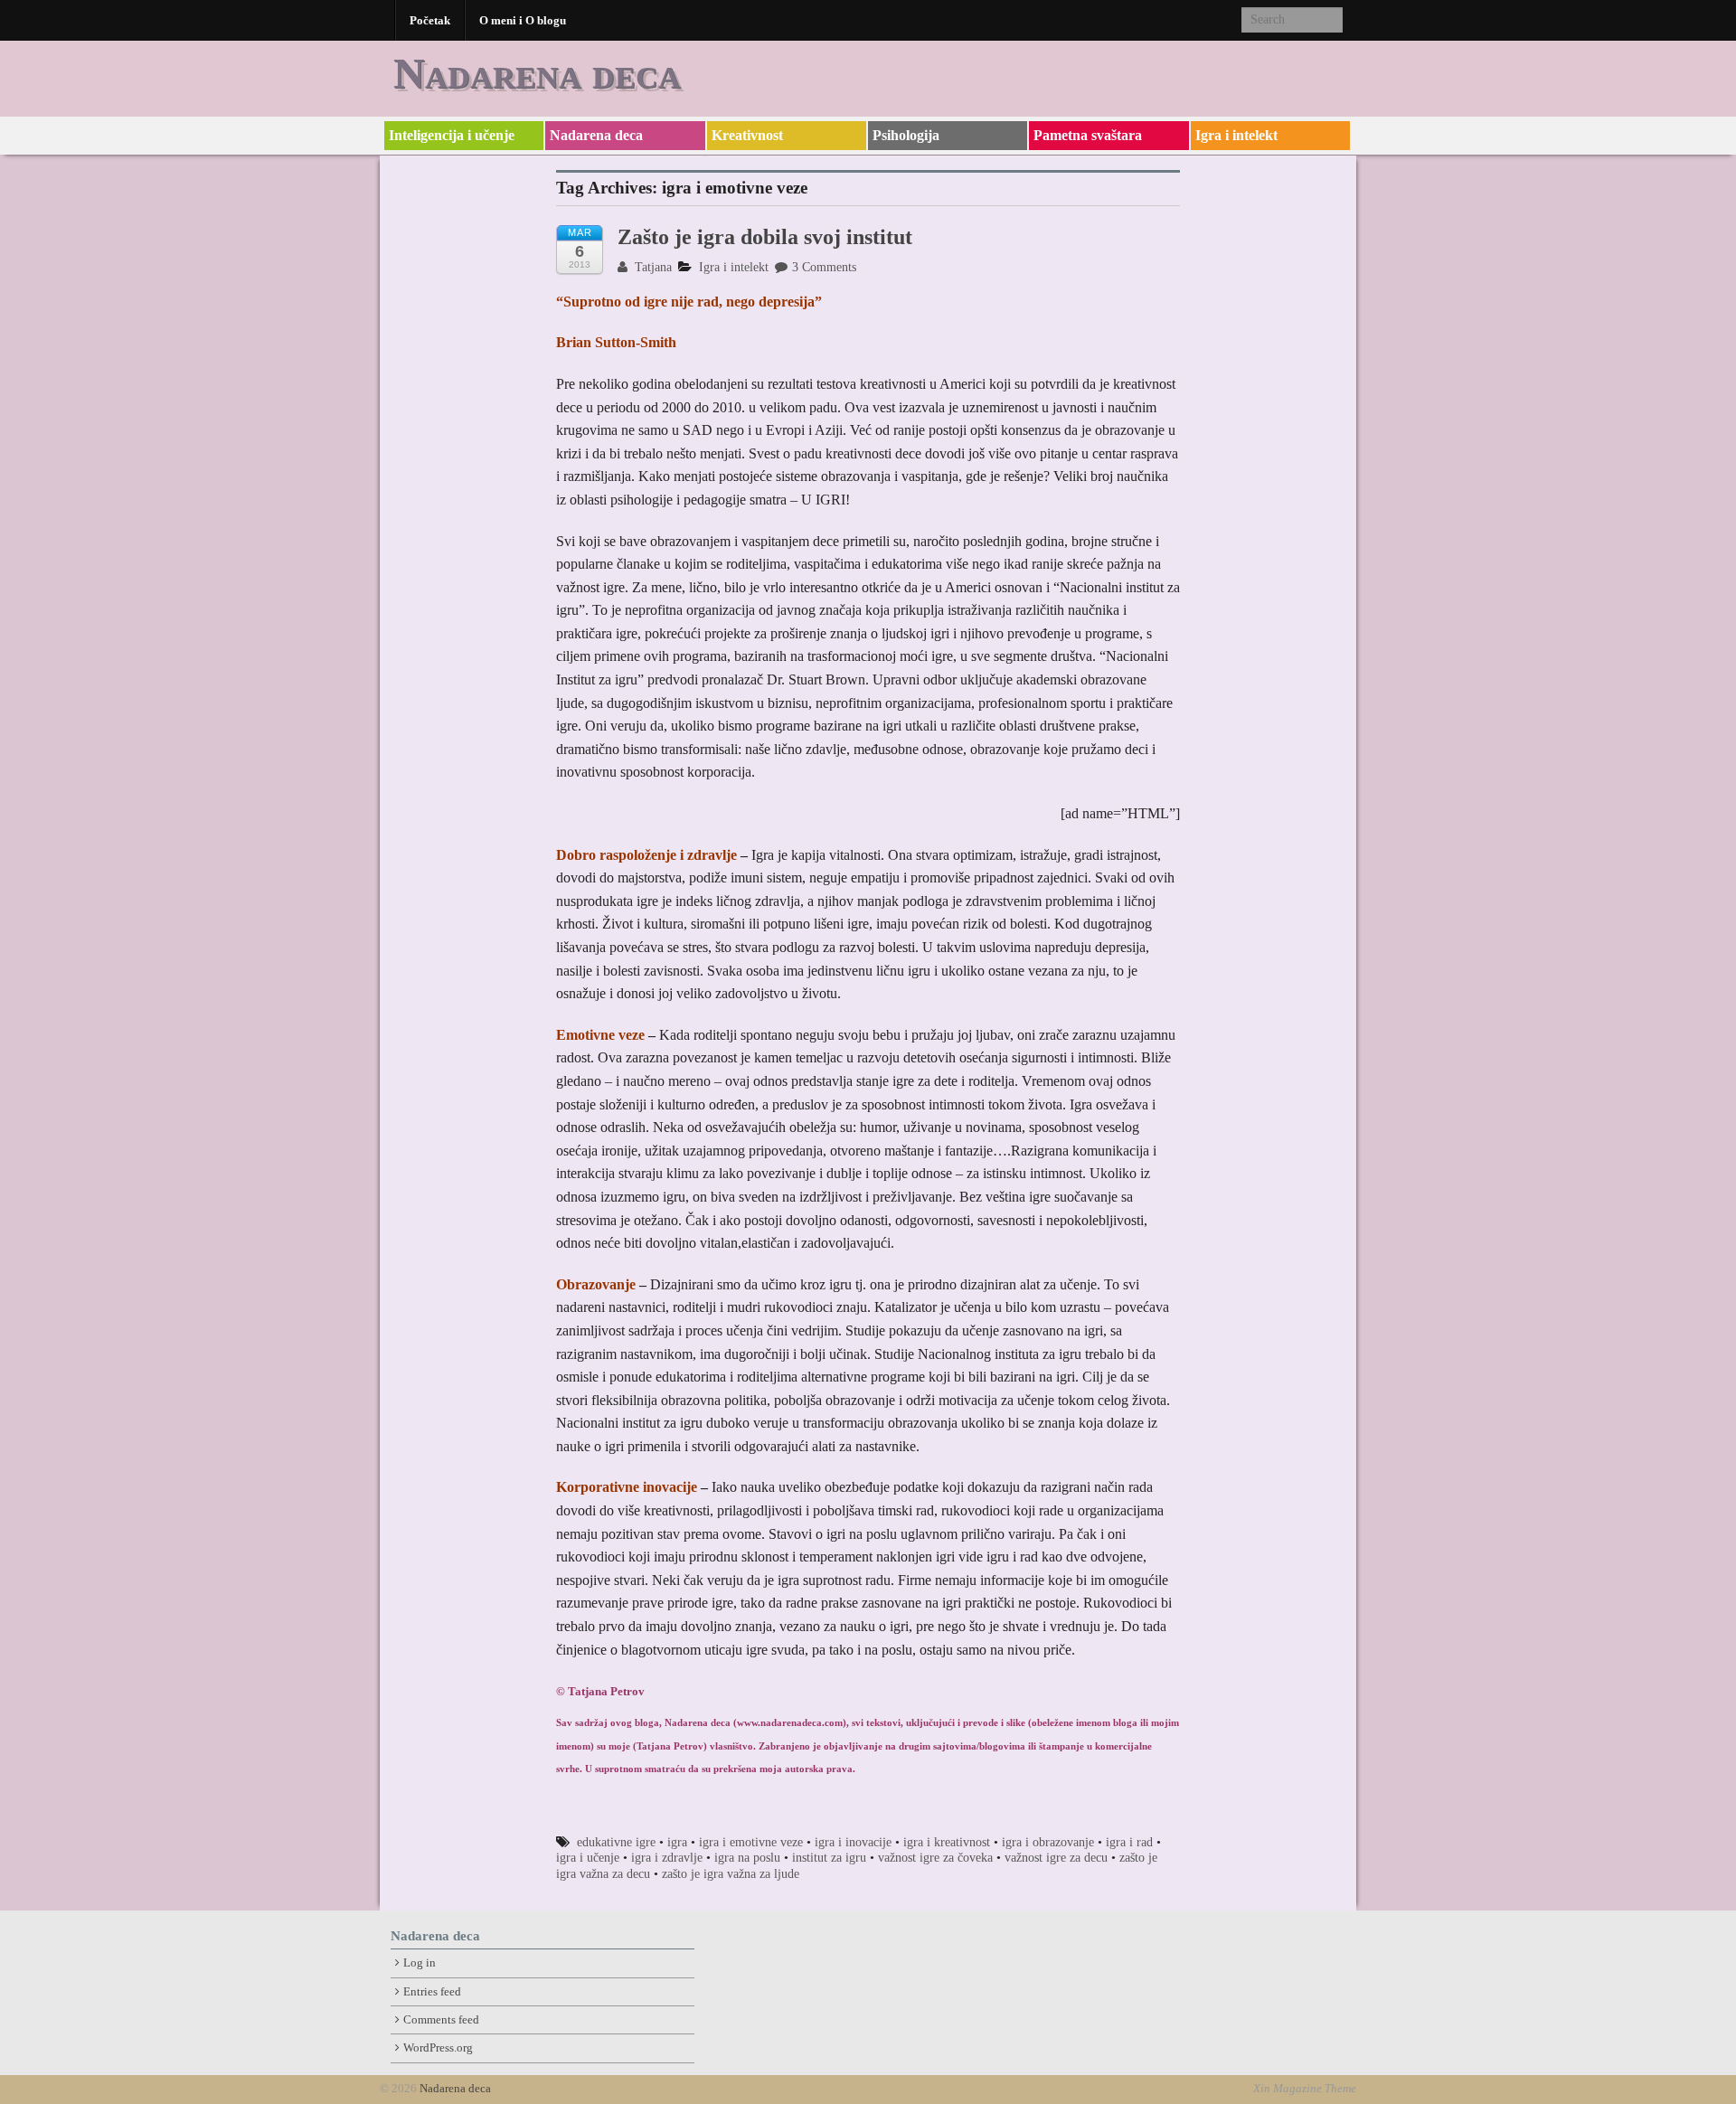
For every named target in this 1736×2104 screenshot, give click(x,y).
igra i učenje (588, 1858)
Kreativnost (747, 135)
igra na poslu (747, 1858)
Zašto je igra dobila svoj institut (765, 237)
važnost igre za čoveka (935, 1858)
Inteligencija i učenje (452, 135)
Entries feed (432, 1992)
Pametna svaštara (1088, 135)
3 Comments (824, 267)
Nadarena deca (537, 73)
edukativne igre (616, 1842)
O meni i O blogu (523, 20)
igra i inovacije (853, 1842)
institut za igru (829, 1858)
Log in (420, 1963)
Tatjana (651, 267)
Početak (430, 20)
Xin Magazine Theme (1305, 2089)
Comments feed (441, 2020)
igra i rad (1129, 1842)
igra (677, 1842)
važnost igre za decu (1056, 1858)
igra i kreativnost (947, 1842)
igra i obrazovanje (1048, 1842)
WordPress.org (438, 2048)
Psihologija (906, 135)
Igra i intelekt (1236, 135)
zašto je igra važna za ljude (731, 1874)
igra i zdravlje (667, 1858)
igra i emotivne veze (751, 1842)
